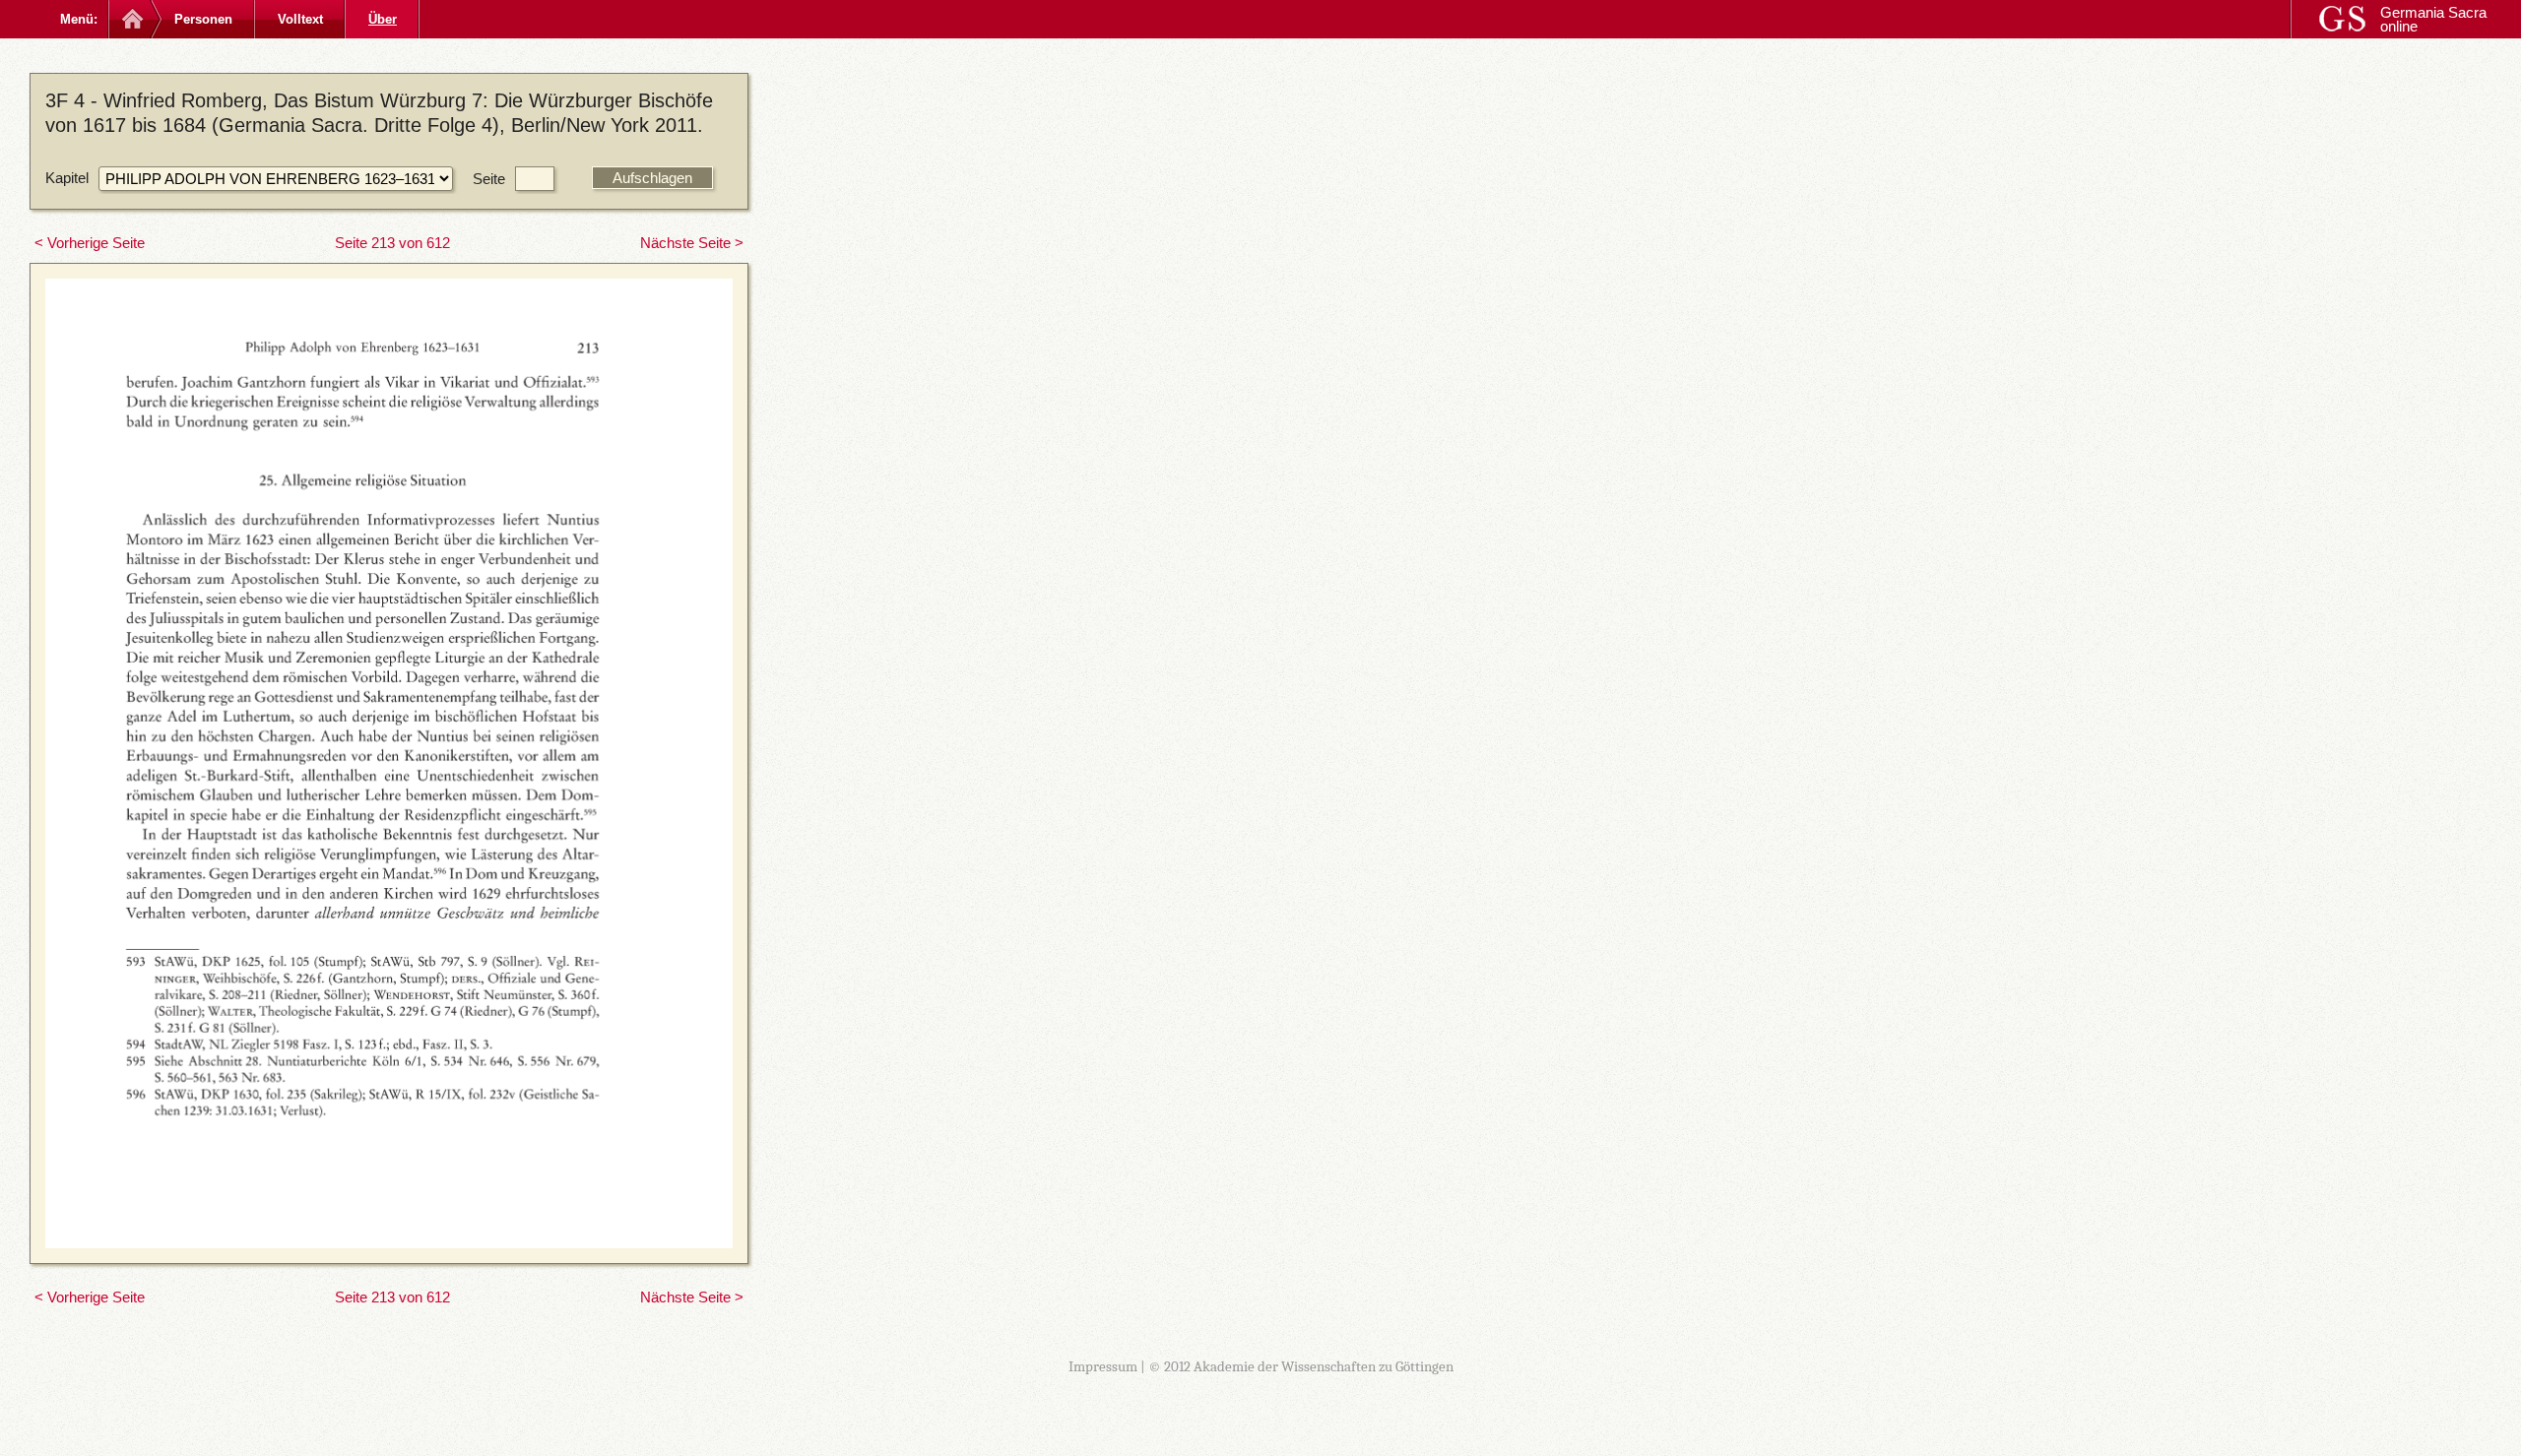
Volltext (300, 19)
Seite (489, 179)
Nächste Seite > (692, 243)
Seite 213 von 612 (392, 243)
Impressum (1103, 1366)
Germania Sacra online (2433, 19)
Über (383, 19)
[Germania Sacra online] (130, 19)
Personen (203, 19)
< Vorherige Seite (90, 243)
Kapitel (67, 178)
